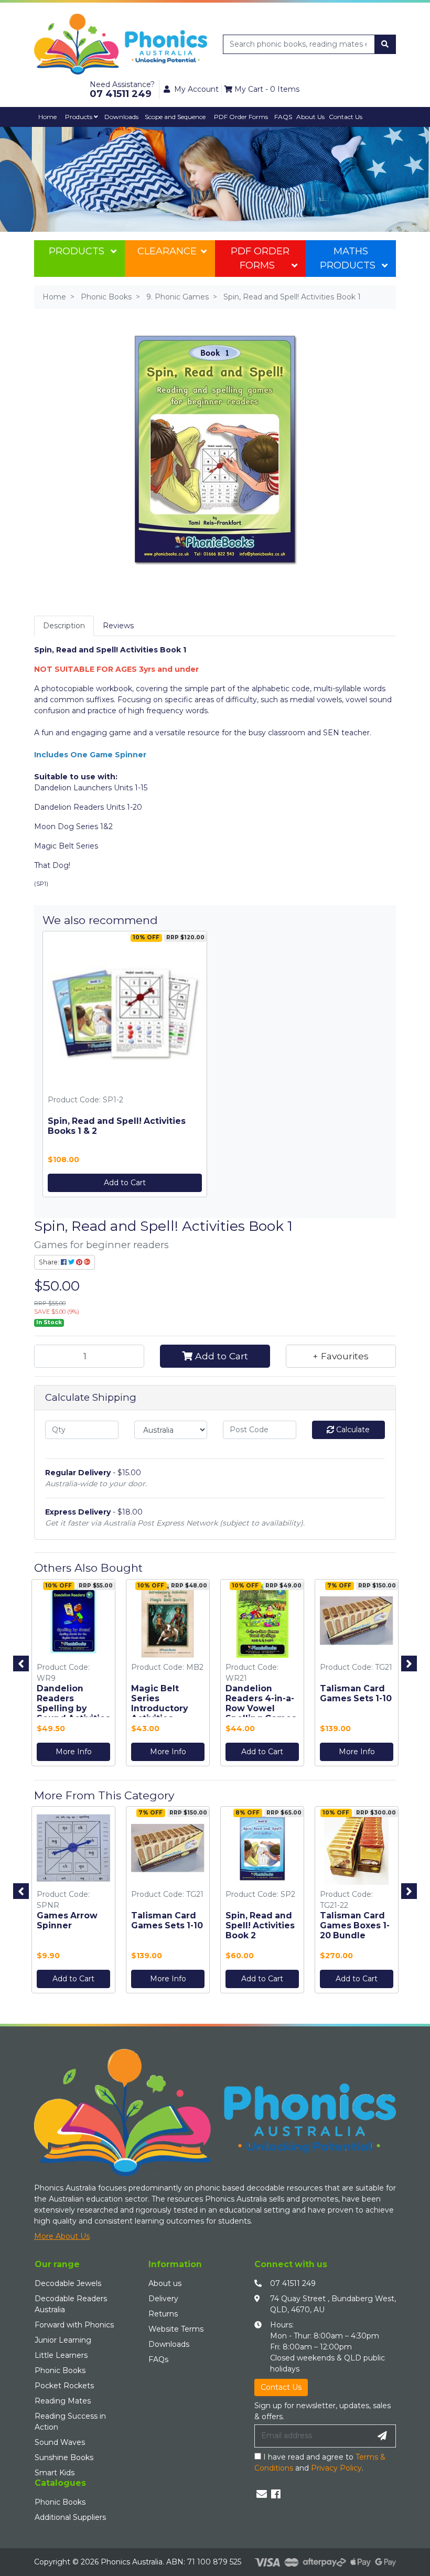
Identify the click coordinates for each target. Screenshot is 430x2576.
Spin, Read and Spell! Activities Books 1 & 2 (117, 1126)
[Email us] (262, 2494)
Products (79, 117)
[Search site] (385, 44)
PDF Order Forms (260, 258)
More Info (74, 1752)
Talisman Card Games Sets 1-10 (356, 1693)
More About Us (62, 2236)
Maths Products (348, 258)
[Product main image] (215, 448)
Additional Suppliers (70, 2517)
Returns (163, 2314)
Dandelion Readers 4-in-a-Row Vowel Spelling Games (261, 1703)
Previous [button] (21, 1663)
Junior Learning (63, 2340)
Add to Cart (125, 1183)
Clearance (167, 251)
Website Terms (176, 2329)
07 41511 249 (293, 2283)
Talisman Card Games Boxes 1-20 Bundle (355, 1925)
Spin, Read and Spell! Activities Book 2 (260, 1925)
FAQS (283, 117)
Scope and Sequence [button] (175, 117)
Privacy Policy (336, 2468)
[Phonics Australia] (121, 44)
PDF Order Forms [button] (241, 117)
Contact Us (346, 117)
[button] (341, 1356)
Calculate (352, 1430)
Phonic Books (60, 2370)
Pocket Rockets (64, 2386)
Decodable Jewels (68, 2283)
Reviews (118, 626)
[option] (73, 1675)
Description (64, 626)
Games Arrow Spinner (67, 1920)
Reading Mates (63, 2401)
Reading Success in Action (70, 2422)
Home (47, 117)
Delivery (163, 2299)
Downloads (121, 117)
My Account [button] (196, 89)
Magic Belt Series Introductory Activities (159, 1703)
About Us (310, 117)
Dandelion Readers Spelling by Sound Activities (73, 1703)
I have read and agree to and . (320, 2462)
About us (165, 2283)
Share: (50, 1262)
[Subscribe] (382, 2436)
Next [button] (409, 1663)
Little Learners (61, 2355)
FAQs (158, 2359)
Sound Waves (60, 2442)
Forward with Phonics (74, 2325)
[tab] (64, 626)
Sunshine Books (64, 2457)
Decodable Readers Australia (71, 2304)
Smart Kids (55, 2473)
